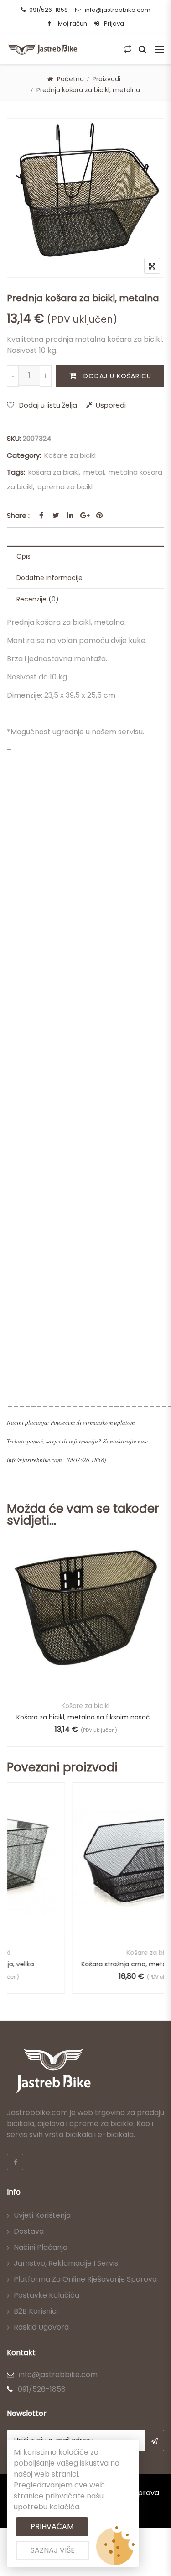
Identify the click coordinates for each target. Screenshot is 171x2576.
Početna (70, 79)
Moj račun (73, 24)
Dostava (29, 2231)
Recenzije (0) (38, 599)
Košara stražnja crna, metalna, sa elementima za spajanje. (88, 1964)
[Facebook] (15, 2162)
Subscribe (154, 2440)
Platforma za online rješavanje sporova (85, 2279)
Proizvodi (106, 79)
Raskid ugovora (41, 2327)
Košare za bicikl (70, 455)
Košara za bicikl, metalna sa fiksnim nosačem (85, 1717)
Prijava (113, 24)
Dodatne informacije (49, 578)
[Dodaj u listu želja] (85, 1630)
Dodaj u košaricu (117, 376)
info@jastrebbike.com (118, 10)
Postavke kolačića (47, 2295)
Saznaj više (53, 2550)
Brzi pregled (85, 1670)
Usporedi (111, 405)
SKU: (14, 438)
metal (94, 472)
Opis (23, 556)
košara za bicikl (54, 472)
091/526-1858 (49, 10)
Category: (24, 455)
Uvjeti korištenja (42, 2215)
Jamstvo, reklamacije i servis (66, 2263)
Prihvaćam (52, 2526)
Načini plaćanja (41, 2247)
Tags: (16, 472)
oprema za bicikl (65, 487)
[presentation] (13, 1650)
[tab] (85, 556)
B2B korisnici (36, 2311)
